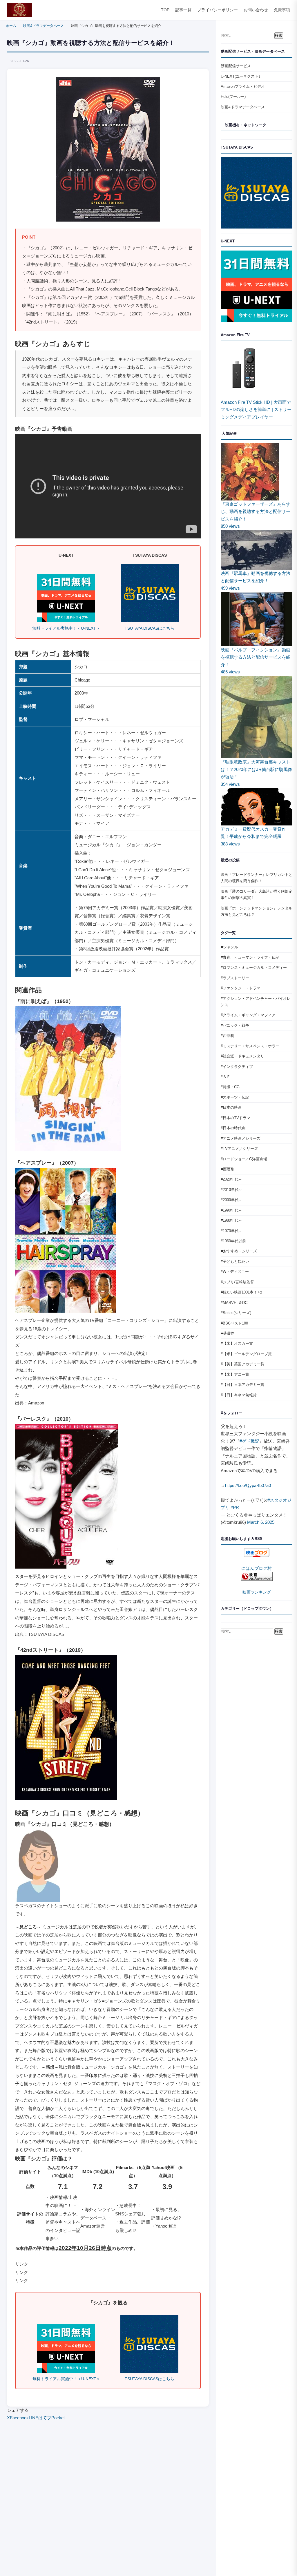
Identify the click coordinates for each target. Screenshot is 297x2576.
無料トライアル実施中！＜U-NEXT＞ (66, 628)
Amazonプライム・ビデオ (243, 86)
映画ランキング (257, 1592)
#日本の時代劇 (233, 1128)
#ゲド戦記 (249, 1441)
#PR (235, 1507)
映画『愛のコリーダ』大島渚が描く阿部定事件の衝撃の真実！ (257, 895)
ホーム (11, 26)
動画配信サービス (236, 66)
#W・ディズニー (235, 1272)
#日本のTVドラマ (236, 1118)
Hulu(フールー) (233, 97)
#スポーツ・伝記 (235, 1097)
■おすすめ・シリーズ (239, 1251)
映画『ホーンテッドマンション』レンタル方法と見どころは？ (257, 911)
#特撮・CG (230, 1087)
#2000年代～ (231, 1200)
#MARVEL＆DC (234, 1303)
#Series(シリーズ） (237, 1313)
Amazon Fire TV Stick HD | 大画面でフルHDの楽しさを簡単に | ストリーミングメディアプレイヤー (256, 410)
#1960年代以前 (233, 1241)
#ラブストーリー (235, 978)
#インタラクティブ (237, 1067)
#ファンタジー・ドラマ (241, 988)
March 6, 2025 (261, 1522)
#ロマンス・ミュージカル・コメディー (254, 968)
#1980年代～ (231, 1220)
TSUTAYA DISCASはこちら (150, 628)
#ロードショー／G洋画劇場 (244, 1159)
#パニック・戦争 (235, 1025)
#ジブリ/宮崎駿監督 (237, 1282)
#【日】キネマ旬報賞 (239, 1395)
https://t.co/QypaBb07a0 (248, 1485)
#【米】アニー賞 (235, 1374)
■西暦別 (228, 1169)
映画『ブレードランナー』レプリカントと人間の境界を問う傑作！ (257, 878)
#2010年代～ (231, 1190)
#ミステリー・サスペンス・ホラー (250, 1046)
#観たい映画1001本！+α (241, 1292)
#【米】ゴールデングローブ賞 (246, 1354)
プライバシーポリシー (218, 10)
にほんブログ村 (257, 1568)
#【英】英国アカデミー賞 (242, 1364)
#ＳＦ (226, 1077)
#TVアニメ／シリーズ (239, 1149)
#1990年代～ (231, 1210)
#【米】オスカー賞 (237, 1343)
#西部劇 (227, 1036)
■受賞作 (228, 1333)
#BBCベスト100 (234, 1323)
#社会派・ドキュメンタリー (244, 1056)
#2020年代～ (231, 1179)
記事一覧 (183, 10)
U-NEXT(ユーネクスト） (241, 76)
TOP (165, 10)
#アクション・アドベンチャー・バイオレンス (256, 1002)
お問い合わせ (256, 10)
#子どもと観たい (235, 1261)
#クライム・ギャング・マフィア (248, 1015)
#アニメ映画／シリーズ (241, 1138)
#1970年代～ (231, 1231)
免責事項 (282, 10)
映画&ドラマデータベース (44, 26)
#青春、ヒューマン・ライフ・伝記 (250, 957)
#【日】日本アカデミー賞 (242, 1385)
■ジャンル (229, 947)
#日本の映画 (231, 1107)
